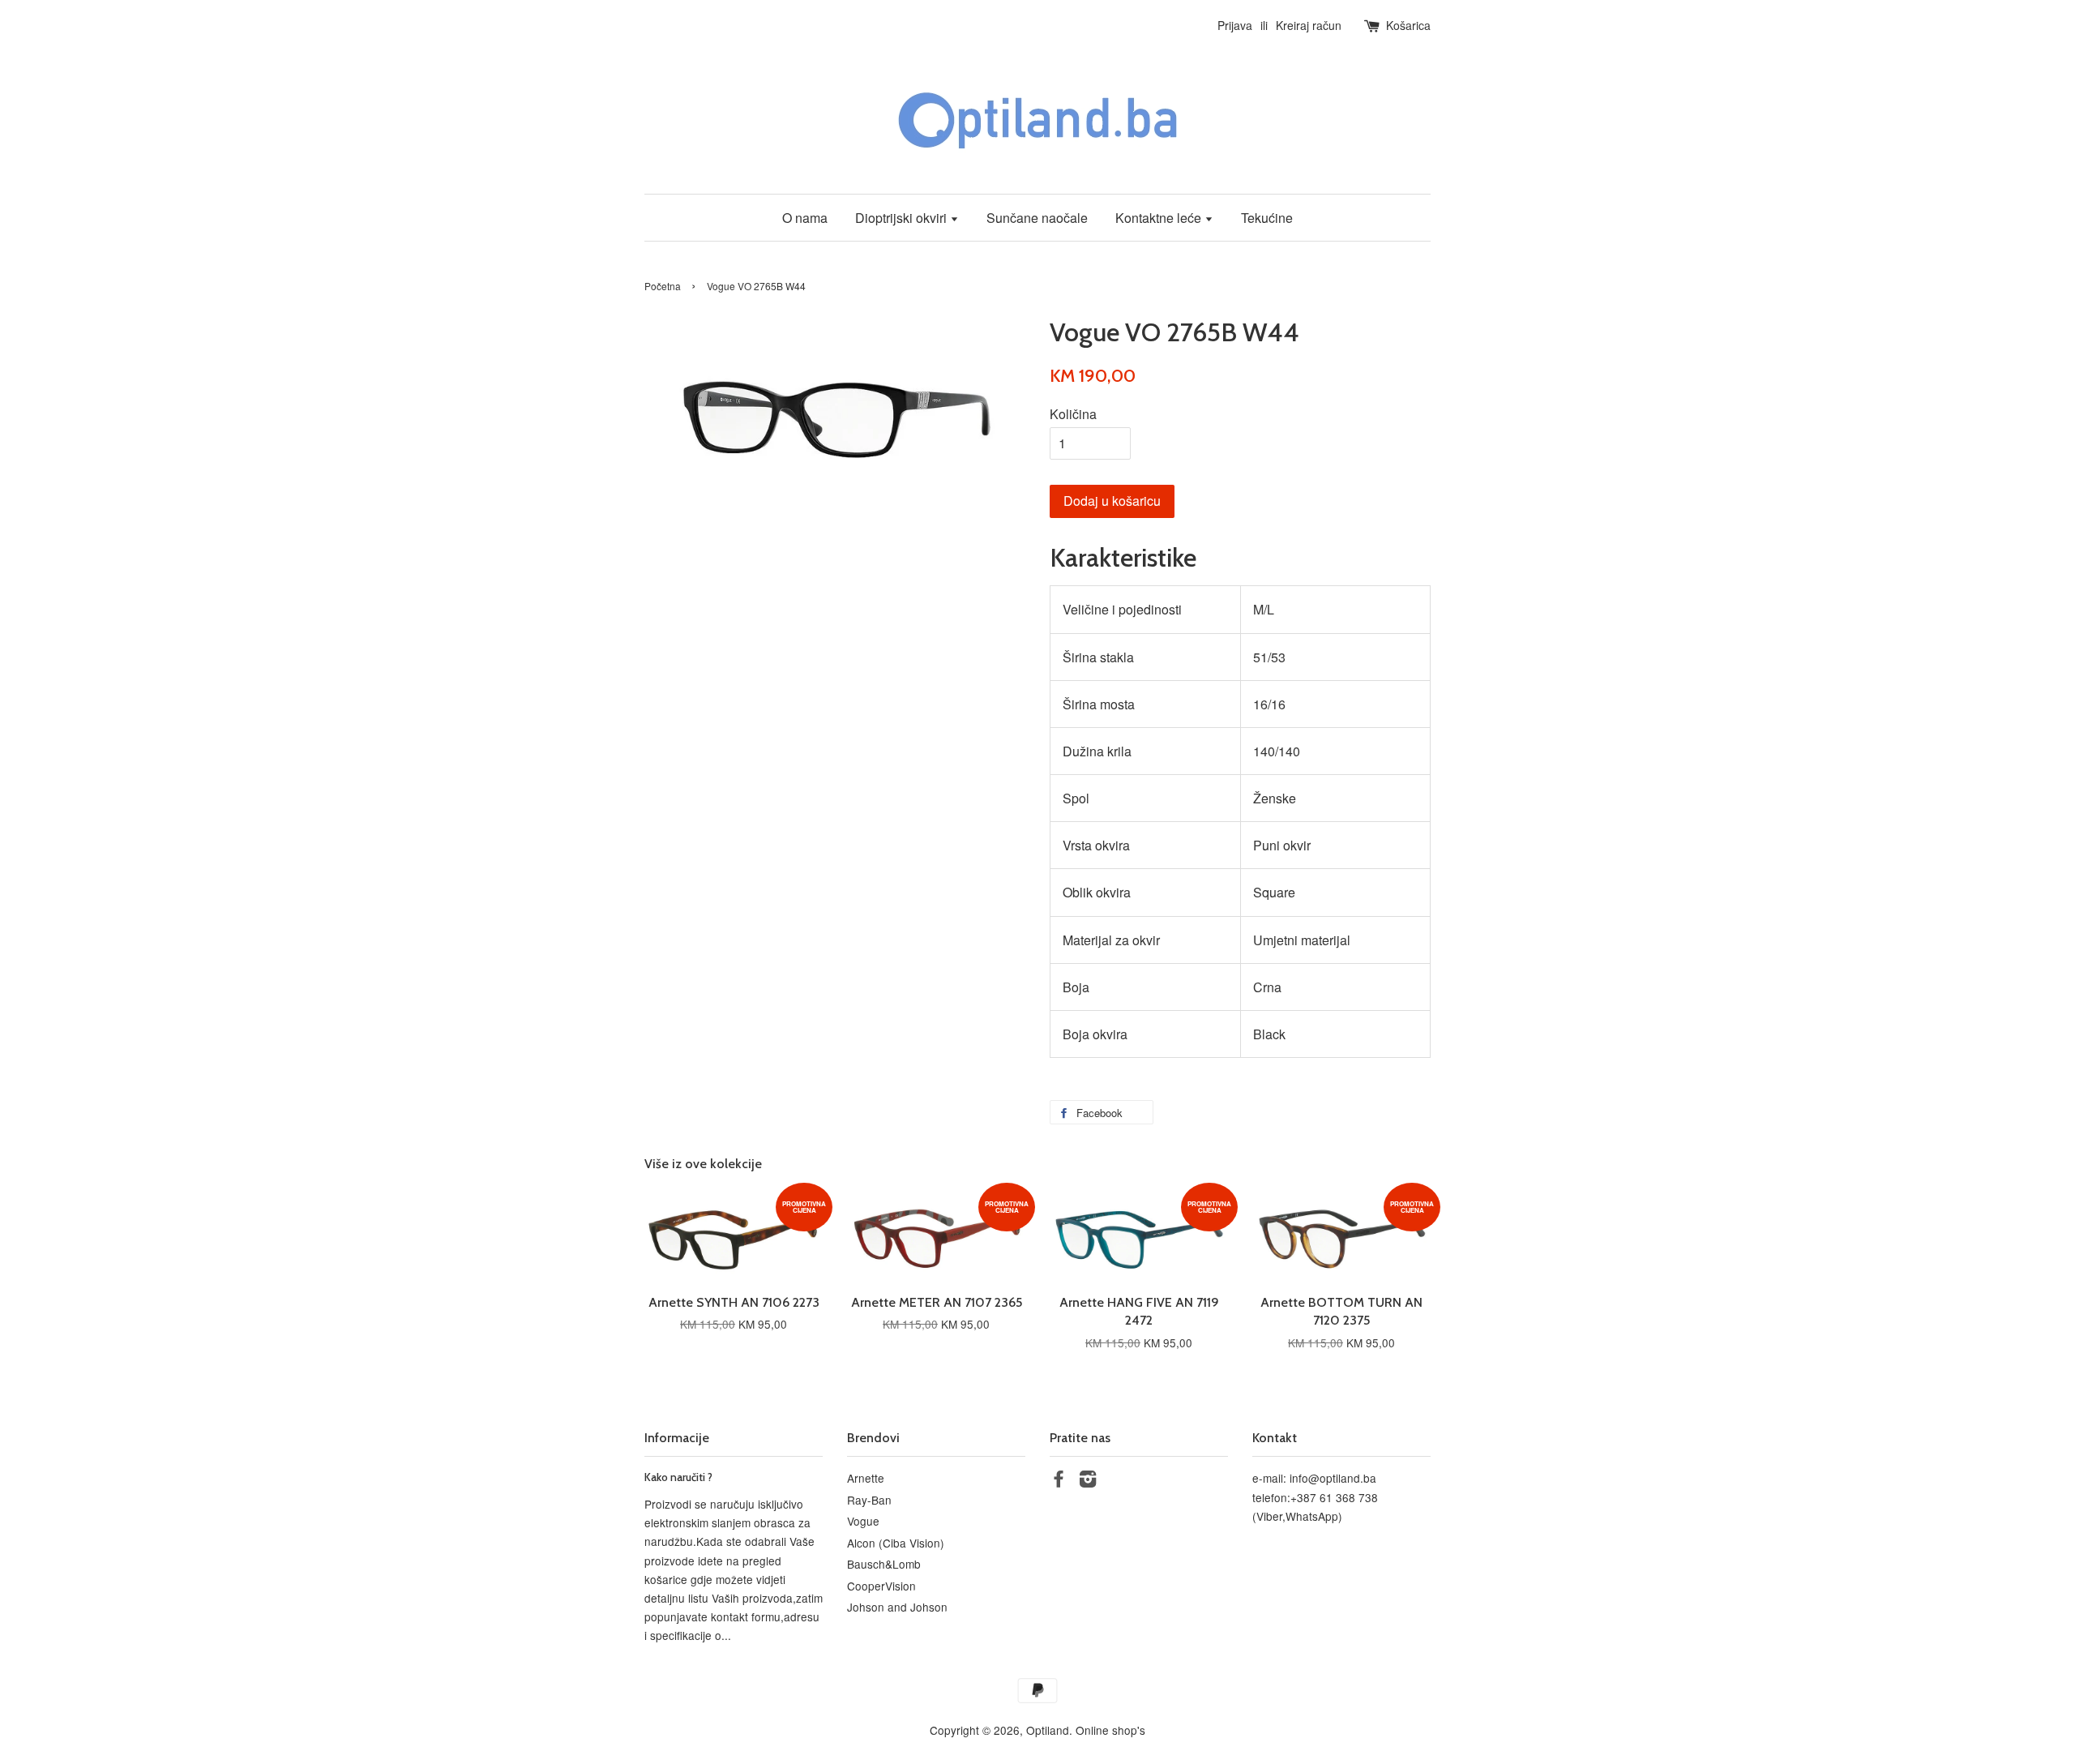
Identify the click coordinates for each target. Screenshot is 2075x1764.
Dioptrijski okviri (903, 218)
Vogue (863, 1521)
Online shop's (1110, 1730)
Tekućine (1267, 218)
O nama (805, 218)
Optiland (1048, 1730)
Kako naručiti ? (678, 1477)
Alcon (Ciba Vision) (896, 1543)
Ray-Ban (869, 1500)
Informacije (677, 1438)
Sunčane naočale (1037, 218)
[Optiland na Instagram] (1088, 1481)
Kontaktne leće (1160, 218)
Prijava (1235, 25)
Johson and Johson (897, 1607)
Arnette (866, 1478)
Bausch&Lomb (884, 1564)
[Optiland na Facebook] (1059, 1481)
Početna (663, 286)
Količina (1073, 414)
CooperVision (881, 1586)
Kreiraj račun (1309, 25)
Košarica (1408, 25)
